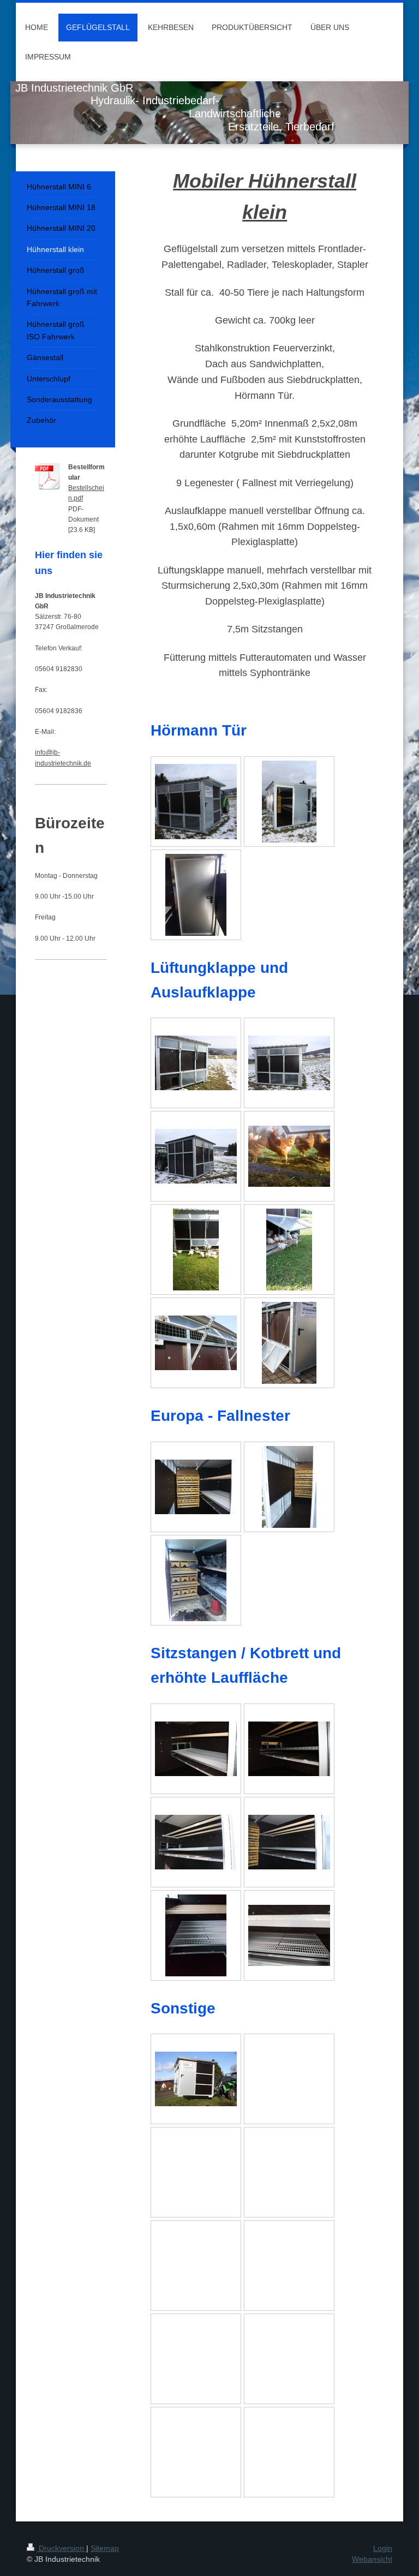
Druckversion (61, 2548)
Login (383, 2548)
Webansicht (372, 2559)
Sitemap (105, 2548)
